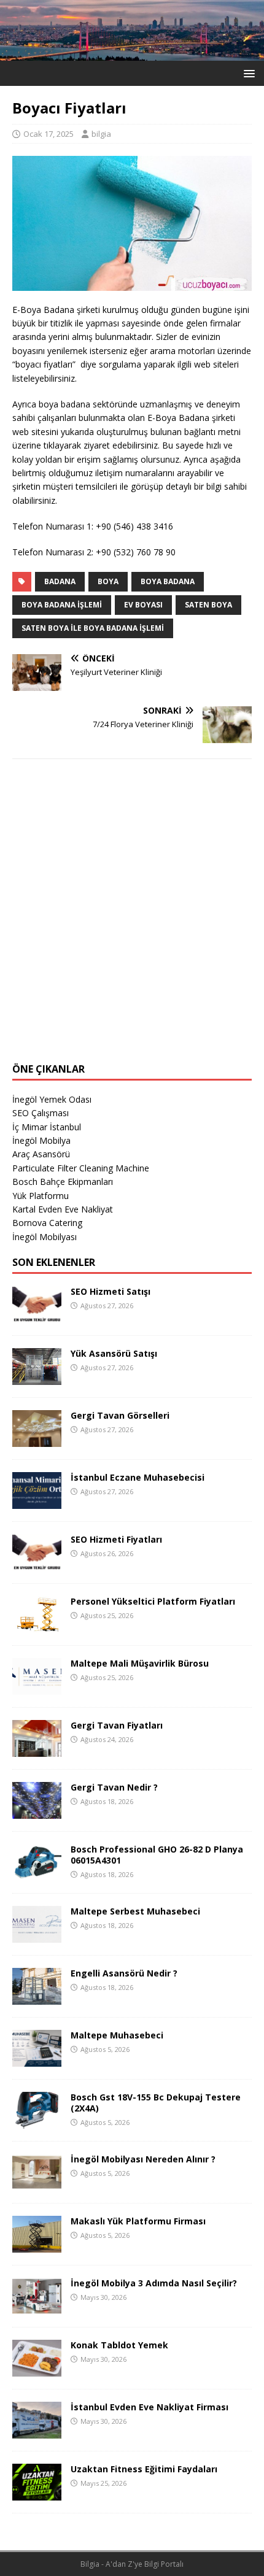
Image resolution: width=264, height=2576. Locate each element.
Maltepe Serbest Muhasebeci (135, 1911)
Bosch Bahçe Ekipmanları (63, 1182)
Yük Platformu (41, 1196)
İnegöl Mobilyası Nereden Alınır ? (143, 2159)
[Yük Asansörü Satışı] (37, 1378)
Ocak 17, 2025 (49, 134)
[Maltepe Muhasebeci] (37, 2060)
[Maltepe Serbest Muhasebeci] (37, 1936)
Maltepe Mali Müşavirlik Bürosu (140, 1663)
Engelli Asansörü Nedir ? (124, 1973)
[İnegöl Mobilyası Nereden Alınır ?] (37, 2184)
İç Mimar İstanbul (47, 1127)
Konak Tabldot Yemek (119, 2345)
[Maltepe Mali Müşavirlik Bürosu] (37, 1688)
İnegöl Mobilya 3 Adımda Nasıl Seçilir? (154, 2283)
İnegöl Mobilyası (45, 1237)
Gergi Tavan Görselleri (120, 1415)
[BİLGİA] (132, 54)
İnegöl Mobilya (41, 1140)
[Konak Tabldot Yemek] (37, 2370)
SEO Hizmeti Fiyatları (116, 1539)
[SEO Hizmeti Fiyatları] (37, 1564)
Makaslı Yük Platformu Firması (138, 2221)
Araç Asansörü (41, 1154)
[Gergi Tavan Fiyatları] (37, 1750)
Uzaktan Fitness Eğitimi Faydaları (144, 2469)
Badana (60, 581)
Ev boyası (143, 605)
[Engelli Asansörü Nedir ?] (37, 1998)
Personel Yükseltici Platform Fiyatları (153, 1601)
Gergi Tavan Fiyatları (117, 1725)
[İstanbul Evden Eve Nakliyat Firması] (37, 2431)
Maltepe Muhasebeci (117, 2035)
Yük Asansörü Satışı (114, 1353)
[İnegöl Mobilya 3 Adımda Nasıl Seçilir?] (37, 2308)
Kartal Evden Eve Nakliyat (63, 1209)
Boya (108, 581)
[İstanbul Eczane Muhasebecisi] (37, 1502)
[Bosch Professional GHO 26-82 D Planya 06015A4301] (37, 1874)
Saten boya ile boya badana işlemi (93, 628)
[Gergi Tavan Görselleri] (37, 1440)
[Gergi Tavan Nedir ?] (37, 1812)
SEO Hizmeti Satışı (111, 1291)
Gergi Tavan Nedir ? (114, 1787)
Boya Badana (168, 581)
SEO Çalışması (41, 1113)
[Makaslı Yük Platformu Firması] (37, 2246)
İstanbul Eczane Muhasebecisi (138, 1477)
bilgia (101, 134)
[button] (247, 73)
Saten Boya (208, 605)
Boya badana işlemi (62, 605)
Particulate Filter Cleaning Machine (81, 1168)
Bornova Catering (47, 1223)
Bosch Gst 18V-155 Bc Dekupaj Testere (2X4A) (156, 2103)
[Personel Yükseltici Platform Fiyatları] (37, 1626)
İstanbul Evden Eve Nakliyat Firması (149, 2407)
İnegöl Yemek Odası (52, 1099)
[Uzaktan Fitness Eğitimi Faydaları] (37, 2493)
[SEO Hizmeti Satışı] (37, 1316)
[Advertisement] (132, 919)
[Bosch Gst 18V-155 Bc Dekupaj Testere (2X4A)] (37, 2122)
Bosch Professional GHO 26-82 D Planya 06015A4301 (157, 1855)
